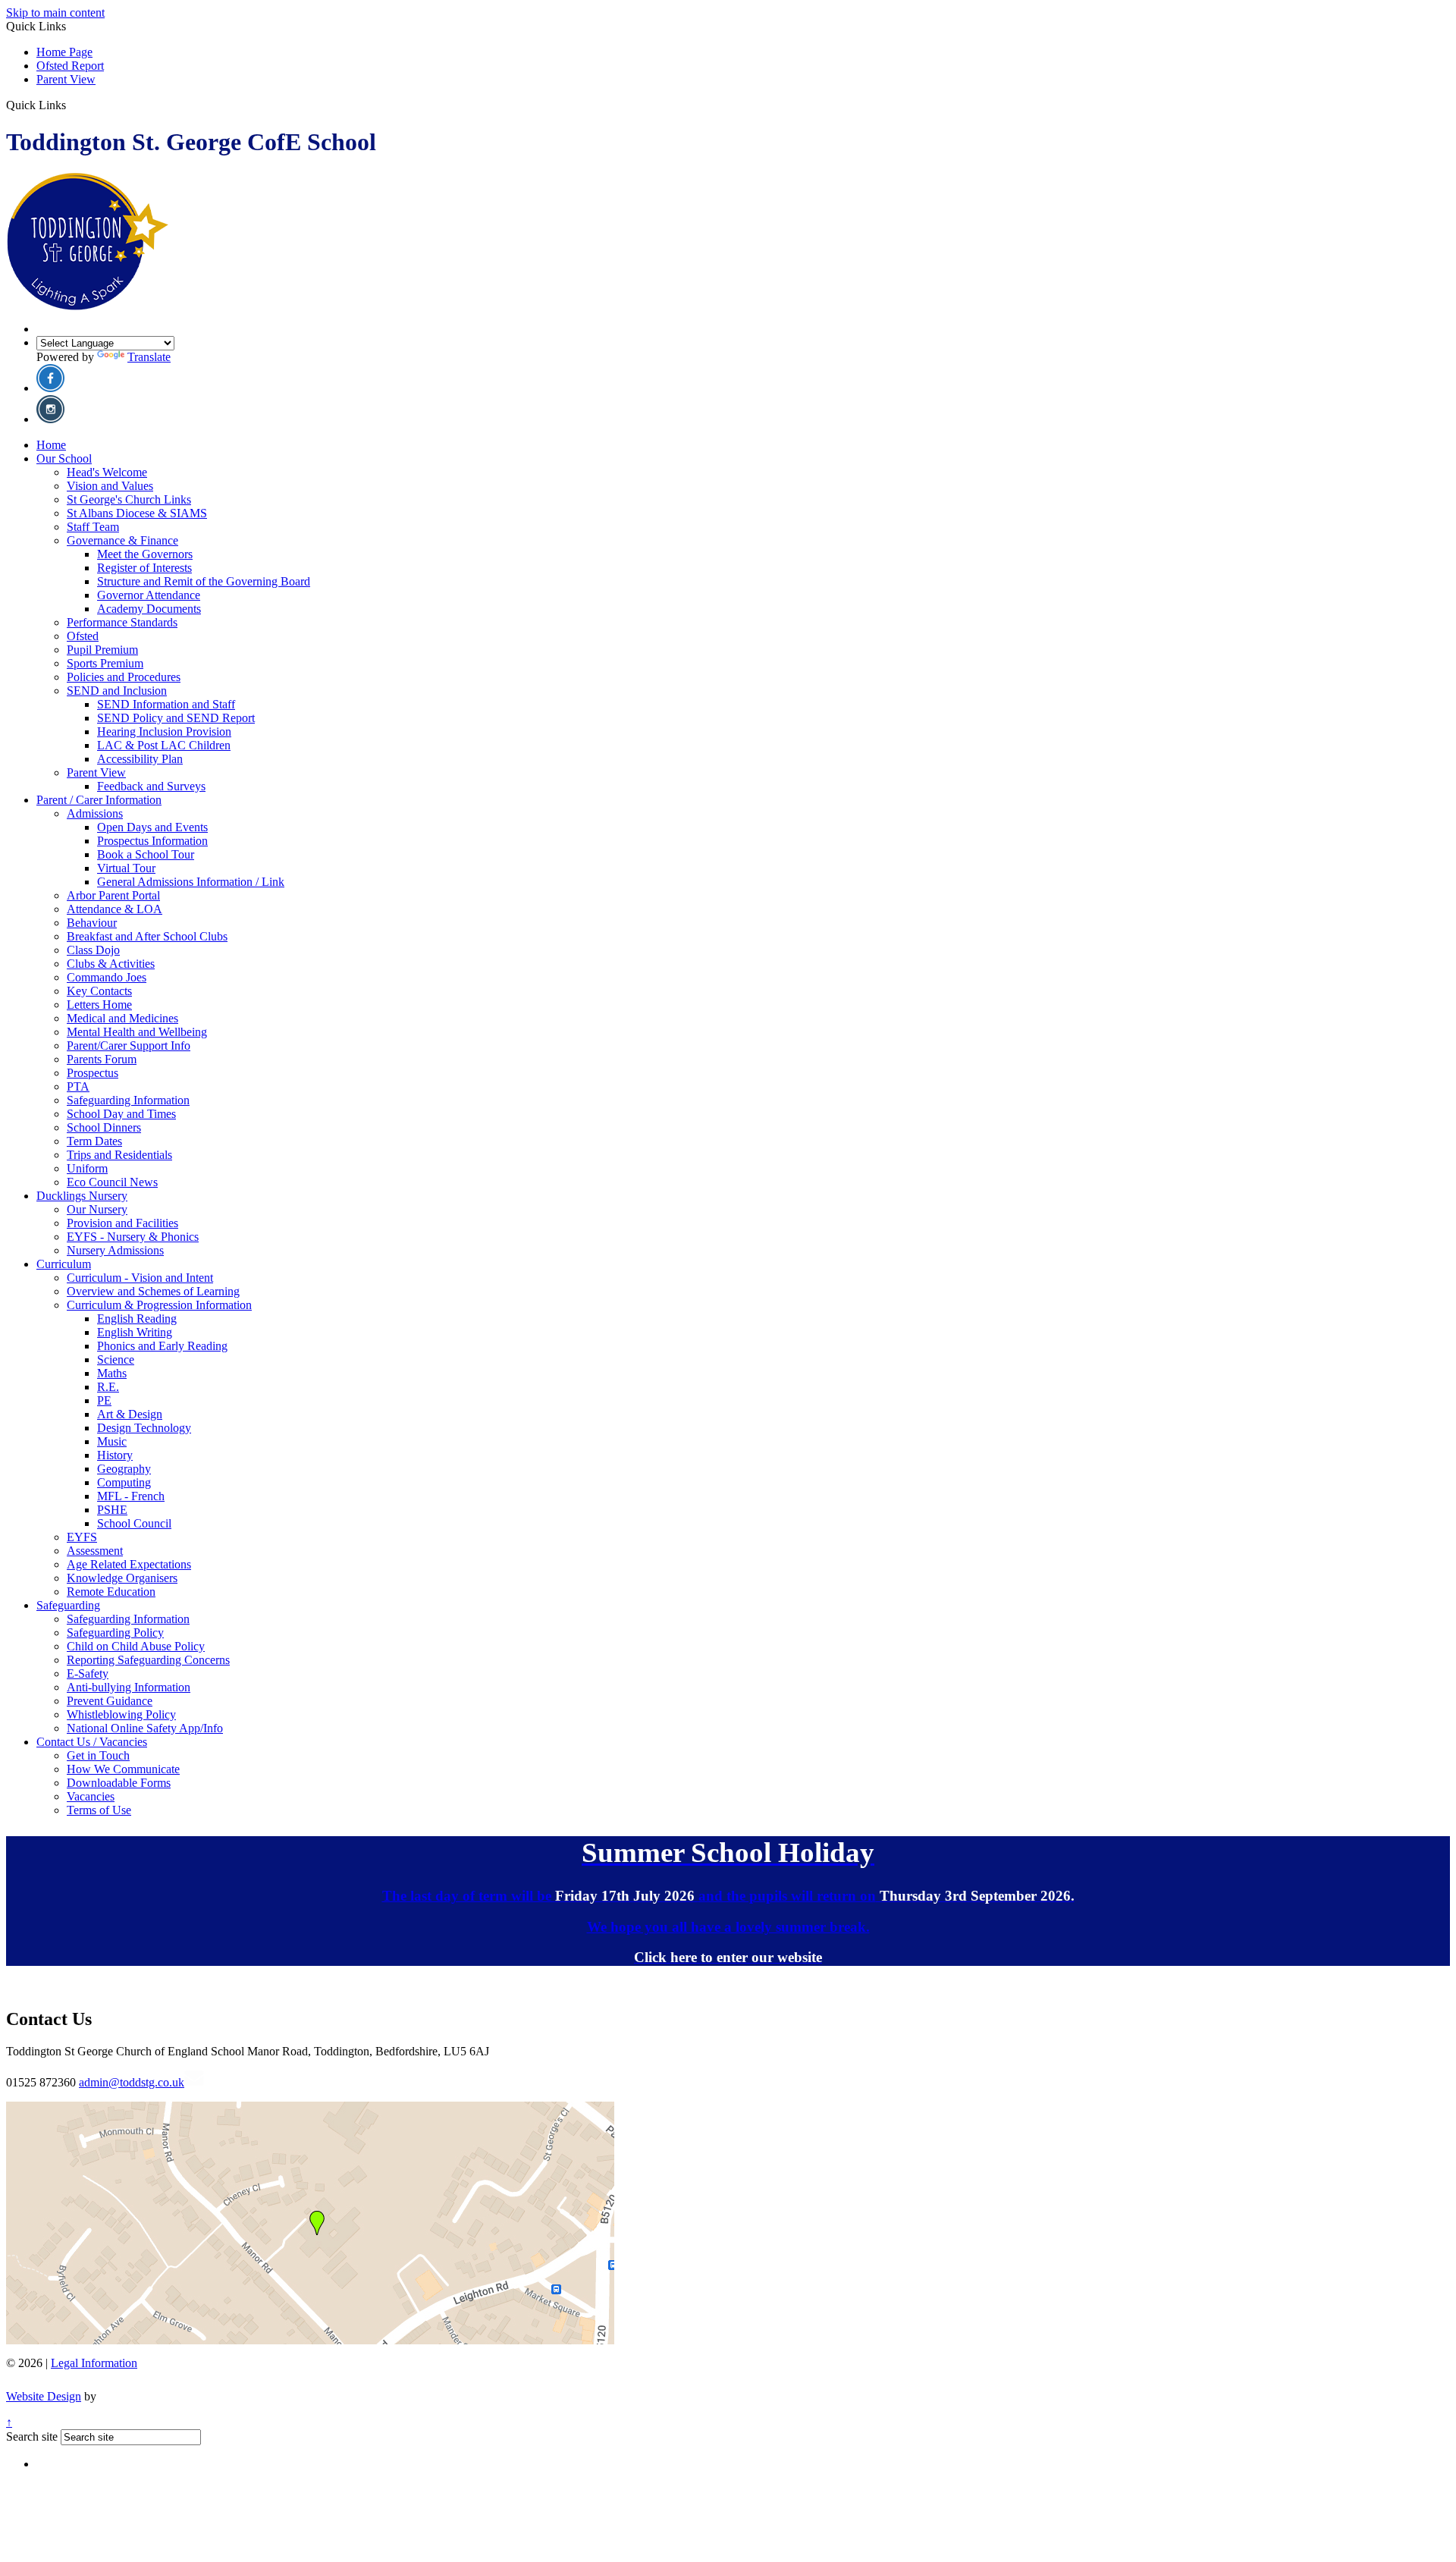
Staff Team (93, 527)
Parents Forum (102, 1059)
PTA (78, 1086)
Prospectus (93, 1073)
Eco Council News (112, 1182)
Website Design (44, 2396)
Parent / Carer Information (99, 800)
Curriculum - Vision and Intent (140, 1278)
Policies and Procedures (124, 677)
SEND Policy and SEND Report (176, 718)
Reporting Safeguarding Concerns (148, 1660)
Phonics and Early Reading (162, 1346)
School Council (134, 1523)
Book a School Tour (146, 854)
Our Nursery (97, 1209)
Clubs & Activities (111, 964)
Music (112, 1441)
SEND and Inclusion (117, 691)
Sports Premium (105, 663)
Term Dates (94, 1141)
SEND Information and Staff (166, 704)
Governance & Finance (122, 540)
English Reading (137, 1319)
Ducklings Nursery (82, 1196)
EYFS (82, 1537)
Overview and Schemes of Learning (153, 1291)
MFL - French (131, 1496)
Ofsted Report (70, 66)
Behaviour (92, 923)
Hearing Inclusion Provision (164, 732)
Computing (124, 1482)
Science (116, 1359)
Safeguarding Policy (115, 1633)
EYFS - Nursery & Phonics (133, 1237)
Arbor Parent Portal (113, 895)
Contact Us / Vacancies (92, 1742)
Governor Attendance (149, 595)
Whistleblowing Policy (121, 1714)
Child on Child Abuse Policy (136, 1646)
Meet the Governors (145, 554)
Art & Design (130, 1414)
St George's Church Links (129, 499)
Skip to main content (55, 13)
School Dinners (104, 1127)
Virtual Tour (126, 868)
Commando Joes (107, 977)
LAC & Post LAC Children (164, 745)
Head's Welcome (107, 472)
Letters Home (99, 1005)
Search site (32, 2436)
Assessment (95, 1551)
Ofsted (83, 636)
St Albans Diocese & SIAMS (137, 513)
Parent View (66, 79)
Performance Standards (122, 622)
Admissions (95, 813)
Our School (64, 458)
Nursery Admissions (115, 1250)
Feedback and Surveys (151, 786)
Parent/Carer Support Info (129, 1046)
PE (104, 1400)
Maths (112, 1373)
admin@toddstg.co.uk (132, 2082)
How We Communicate (123, 1769)
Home (51, 445)
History (115, 1455)
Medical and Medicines (122, 1018)
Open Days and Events (152, 827)
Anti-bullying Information (129, 1687)
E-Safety (88, 1673)
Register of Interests (144, 568)
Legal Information (94, 2363)
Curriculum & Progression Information (159, 1305)
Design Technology (144, 1428)
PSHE (112, 1510)
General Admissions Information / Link (191, 882)
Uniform (87, 1168)
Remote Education (111, 1592)
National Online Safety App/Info (145, 1728)
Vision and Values (110, 486)
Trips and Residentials (119, 1155)
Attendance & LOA (115, 909)
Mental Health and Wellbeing (137, 1032)
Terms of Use (99, 1810)
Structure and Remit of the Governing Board (204, 581)
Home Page (64, 52)
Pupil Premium (102, 650)
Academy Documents (149, 609)
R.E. (108, 1387)
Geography (124, 1469)
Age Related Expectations (129, 1564)
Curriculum (64, 1264)
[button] (72, 105)
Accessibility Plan (140, 759)
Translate (149, 357)
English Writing (135, 1332)
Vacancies (91, 1796)
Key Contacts (99, 991)
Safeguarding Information (128, 1100)
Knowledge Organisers (122, 1578)
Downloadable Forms (119, 1783)
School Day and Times (121, 1114)
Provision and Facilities (122, 1223)
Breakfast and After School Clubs (147, 936)
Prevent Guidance (110, 1701)
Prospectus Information (152, 841)
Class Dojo (93, 950)
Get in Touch (98, 1755)
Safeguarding (68, 1605)
